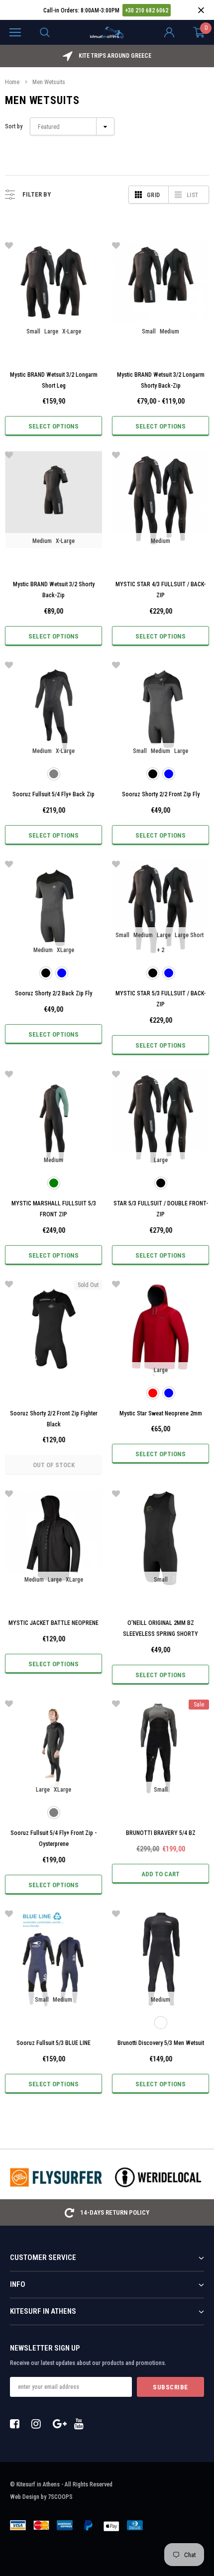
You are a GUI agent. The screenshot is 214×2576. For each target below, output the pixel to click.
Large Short (189, 935)
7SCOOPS (60, 2497)
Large (51, 331)
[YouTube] (82, 2424)
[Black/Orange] (161, 2023)
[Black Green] (54, 1183)
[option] (107, 56)
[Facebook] (17, 2424)
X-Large (72, 331)
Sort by (14, 126)
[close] (201, 10)
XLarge (65, 950)
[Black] (153, 774)
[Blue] (169, 774)
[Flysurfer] (56, 2177)
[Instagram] (39, 2424)
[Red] (153, 1393)
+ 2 (160, 950)
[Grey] (54, 774)
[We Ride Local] (158, 2177)
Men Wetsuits (49, 82)
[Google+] (60, 2424)
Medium (169, 331)
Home (12, 82)
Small (33, 331)
